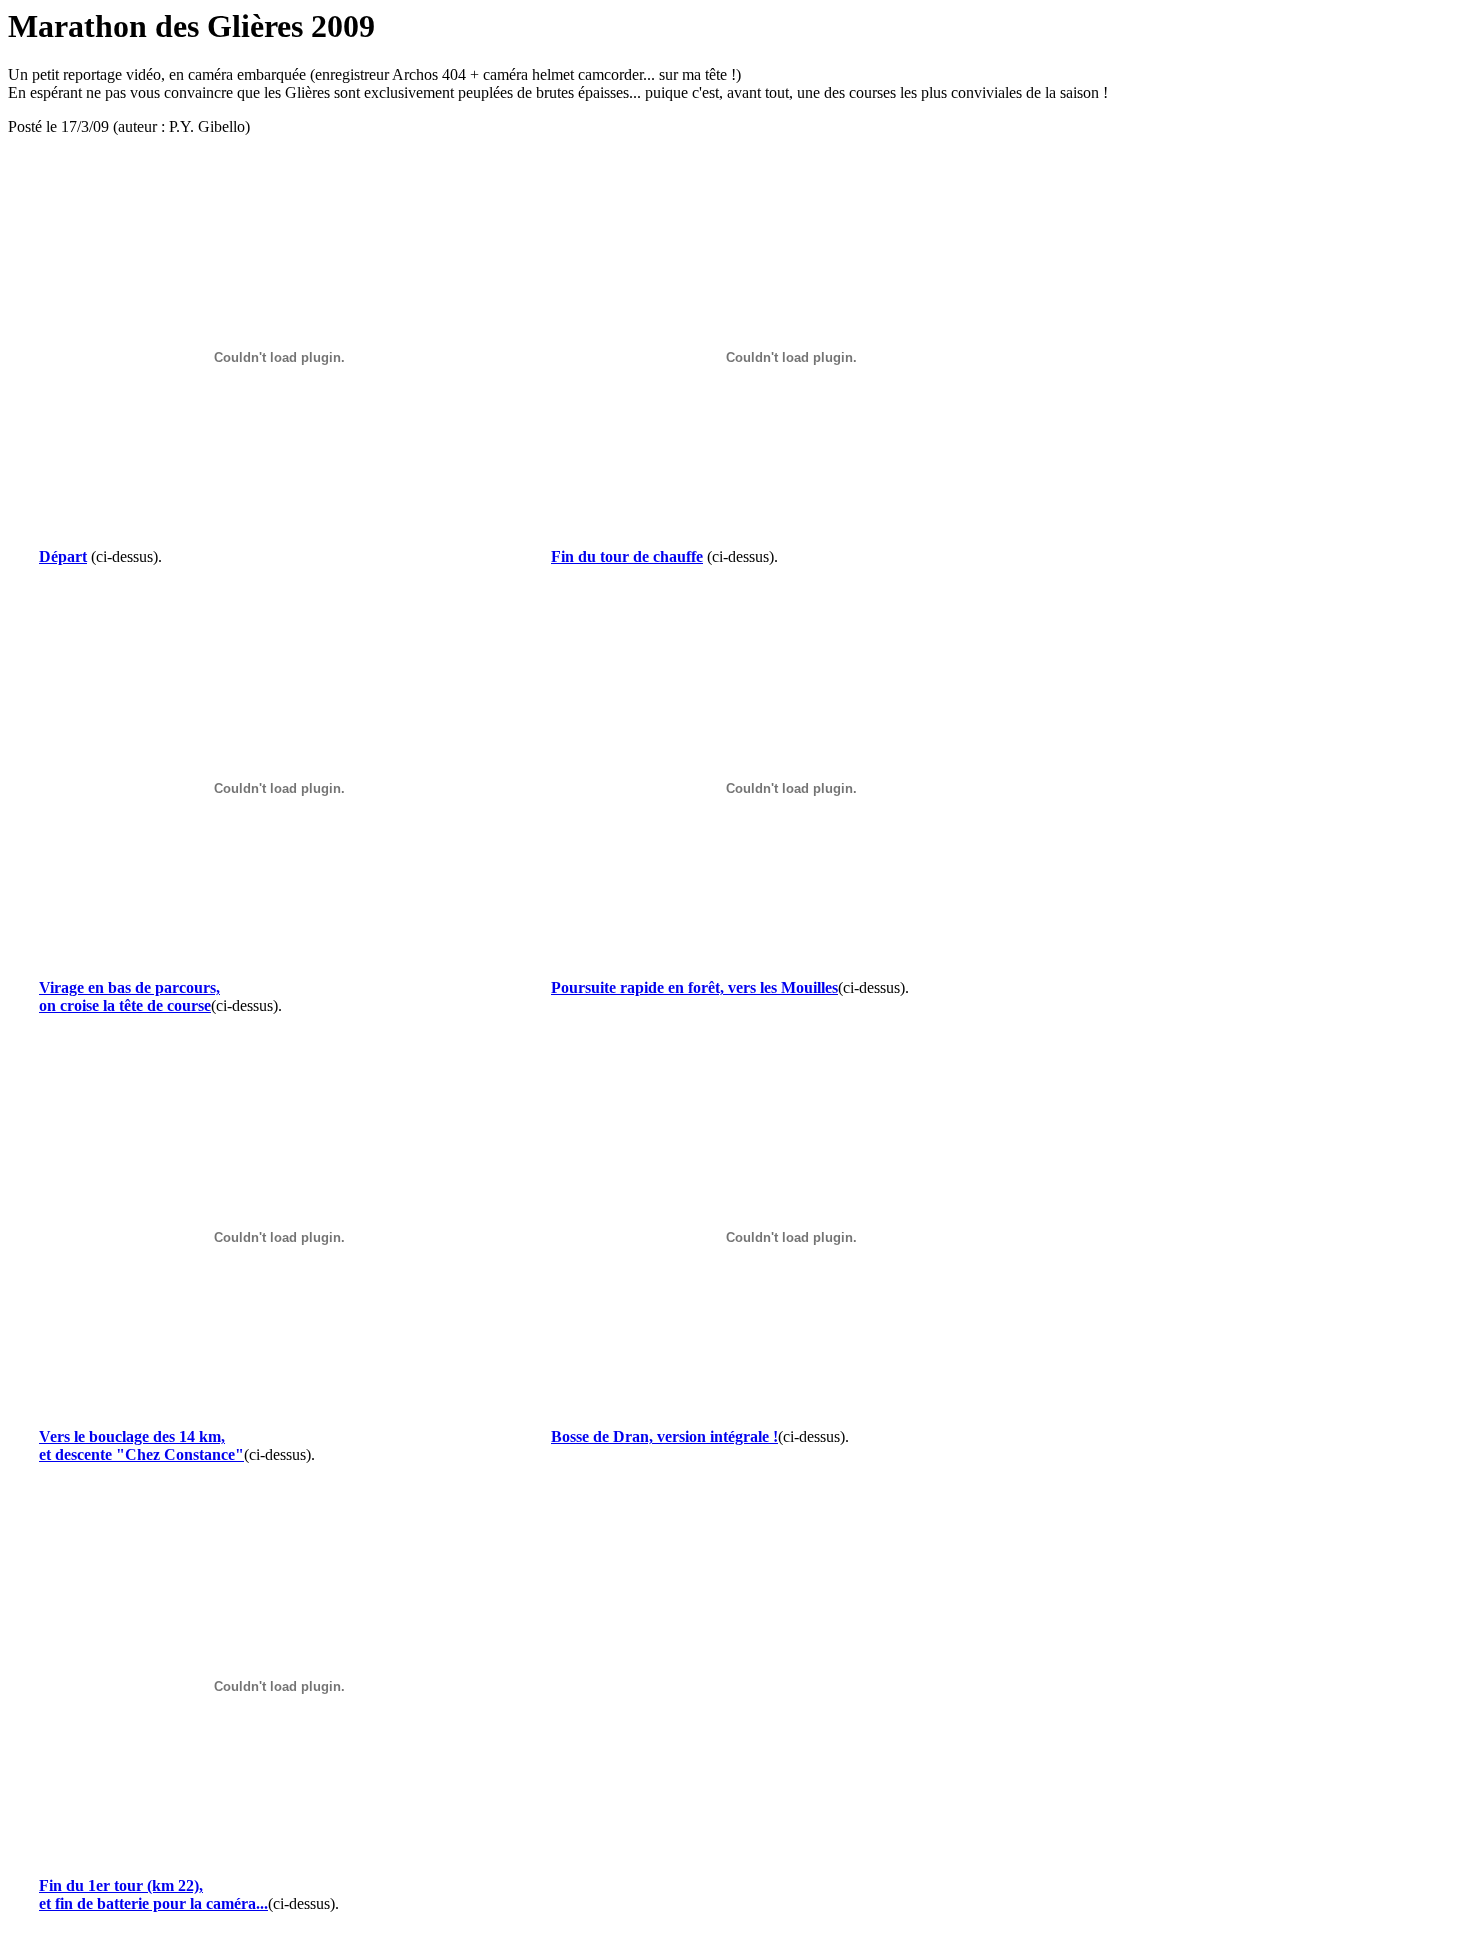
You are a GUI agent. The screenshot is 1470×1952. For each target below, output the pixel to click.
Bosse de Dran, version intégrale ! (664, 1436)
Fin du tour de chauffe (627, 556)
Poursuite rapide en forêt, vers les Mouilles (694, 987)
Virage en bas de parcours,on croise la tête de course (129, 996)
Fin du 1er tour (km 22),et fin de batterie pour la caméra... (153, 1894)
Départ (63, 556)
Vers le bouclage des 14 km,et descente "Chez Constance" (141, 1445)
